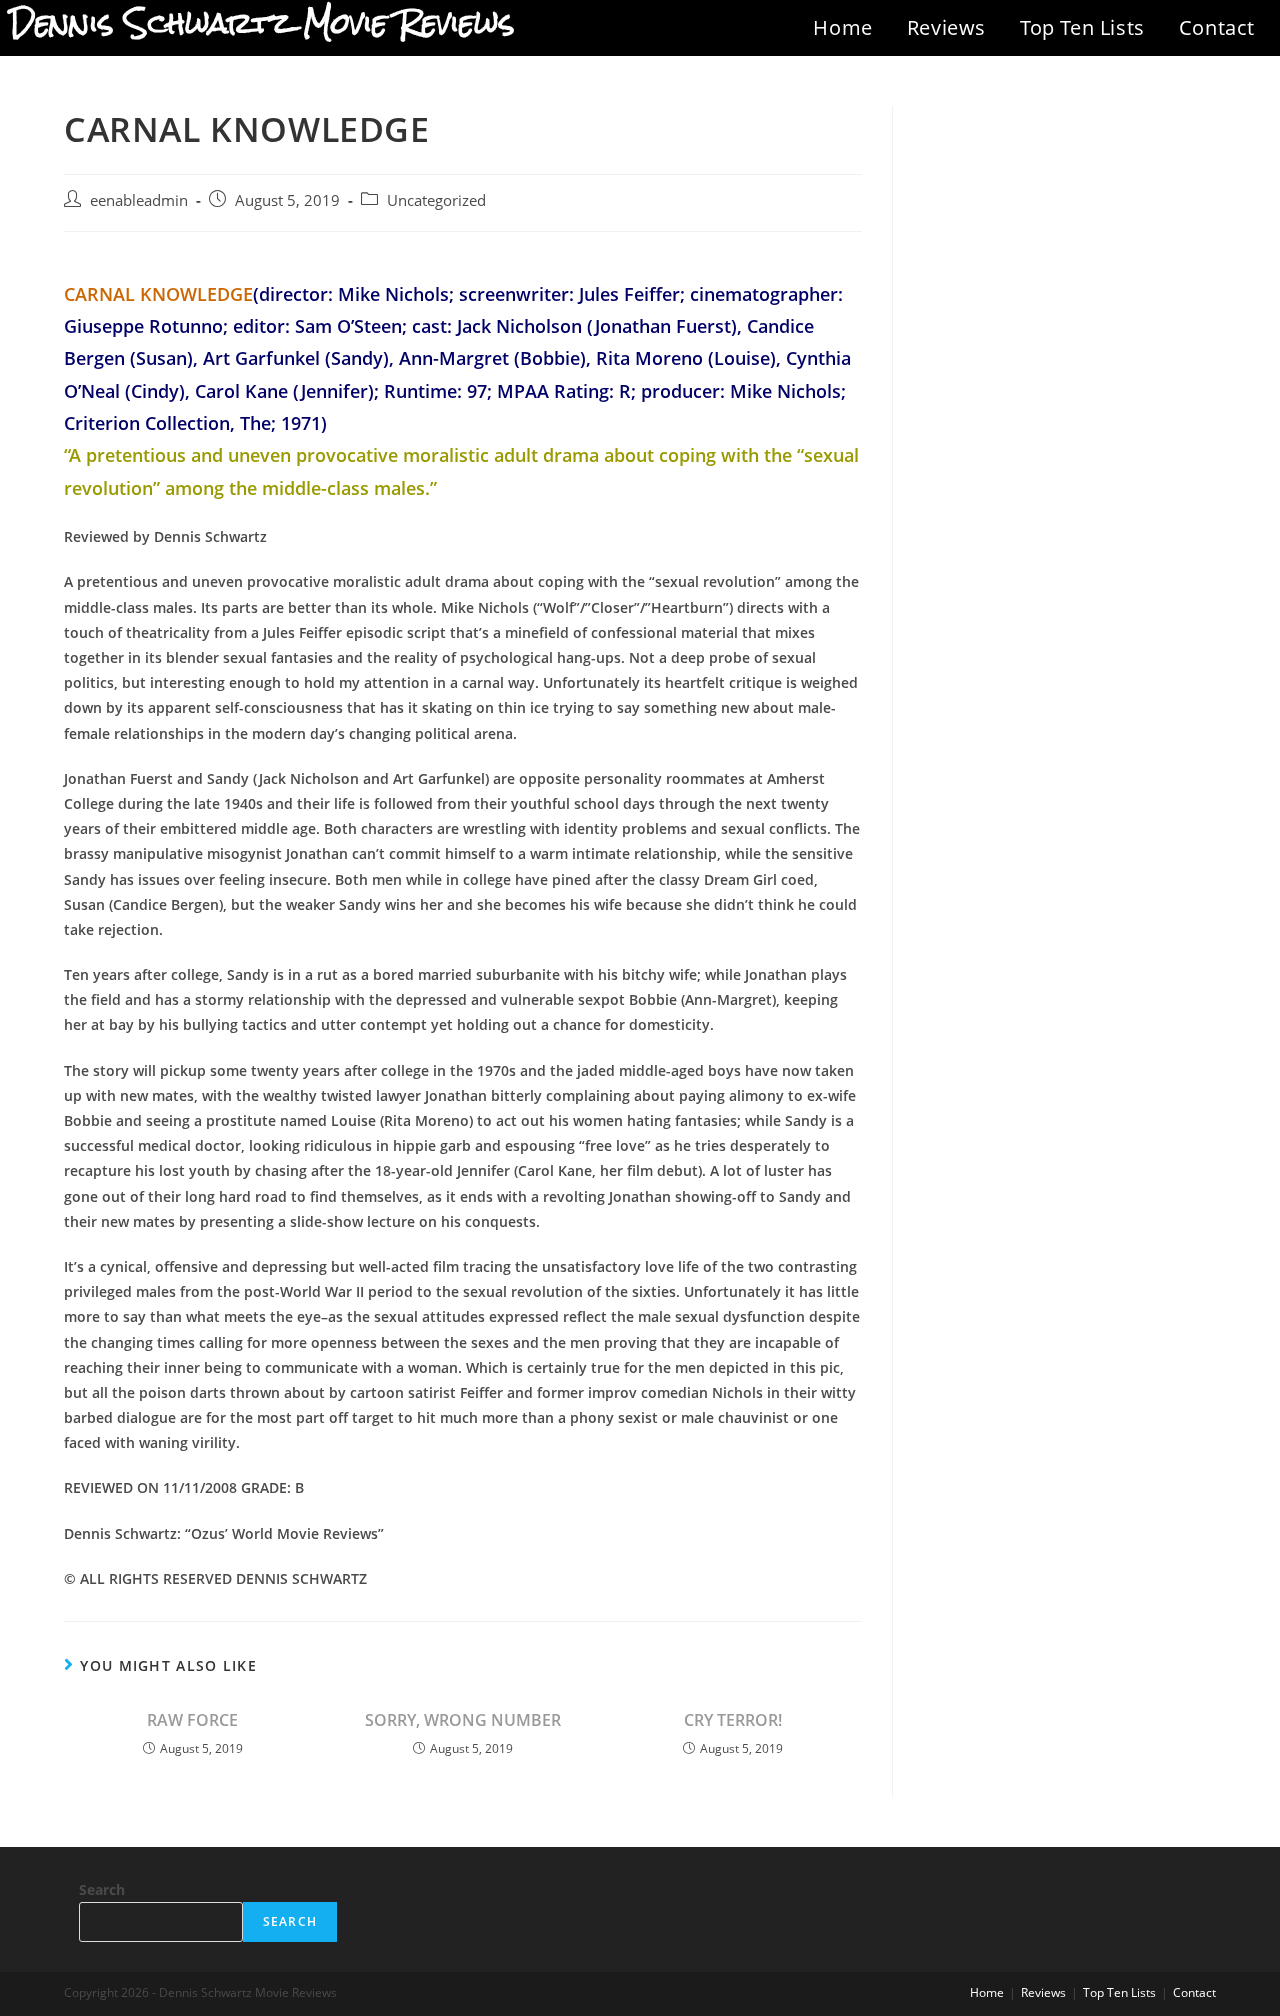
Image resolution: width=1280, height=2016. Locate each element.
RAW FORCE (192, 1720)
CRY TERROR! (733, 1720)
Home (842, 27)
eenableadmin (139, 200)
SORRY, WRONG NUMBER (463, 1720)
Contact (1217, 27)
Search (102, 1889)
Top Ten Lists (1082, 27)
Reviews (946, 27)
